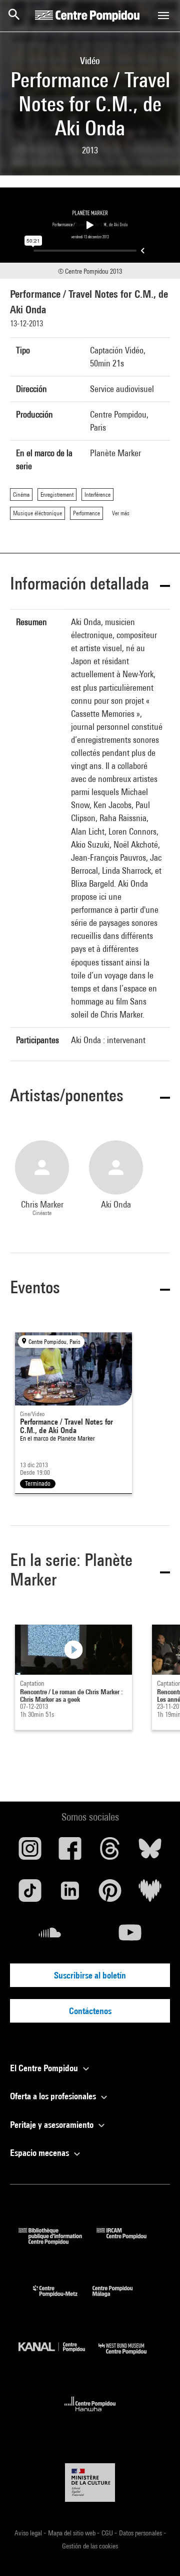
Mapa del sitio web (72, 2533)
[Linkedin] (70, 1894)
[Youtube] (130, 1936)
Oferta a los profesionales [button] (54, 2096)
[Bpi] (57, 2241)
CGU (108, 2533)
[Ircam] (129, 2241)
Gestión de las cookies (90, 2546)
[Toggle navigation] (163, 16)
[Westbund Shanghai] (130, 2357)
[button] (90, 585)
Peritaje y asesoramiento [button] (53, 2125)
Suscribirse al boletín (90, 1975)
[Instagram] (30, 1852)
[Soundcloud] (50, 1936)
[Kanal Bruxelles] (58, 2357)
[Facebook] (70, 1852)
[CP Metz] (63, 2299)
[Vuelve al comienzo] (156, 2552)
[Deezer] (150, 1894)
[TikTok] (30, 1894)
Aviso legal (29, 2533)
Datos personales (141, 2533)
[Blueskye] (150, 1852)
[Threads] (110, 1852)
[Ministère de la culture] (90, 2483)
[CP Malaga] (120, 2299)
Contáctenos (90, 2011)
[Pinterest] (110, 1894)
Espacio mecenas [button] (40, 2153)
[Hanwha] (90, 2414)
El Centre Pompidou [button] (45, 2068)
